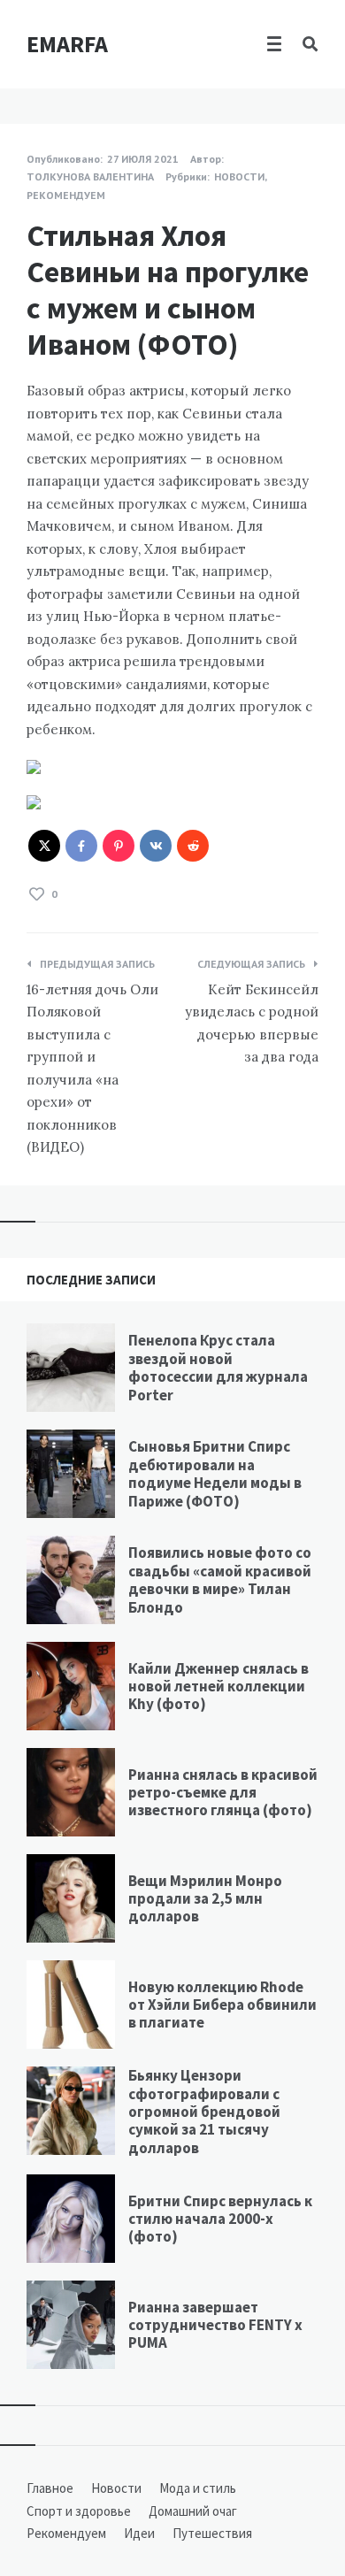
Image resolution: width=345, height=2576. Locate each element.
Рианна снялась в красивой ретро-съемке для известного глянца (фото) (223, 1793)
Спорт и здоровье (79, 2511)
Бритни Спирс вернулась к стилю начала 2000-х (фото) (220, 2219)
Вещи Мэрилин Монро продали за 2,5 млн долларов (205, 1899)
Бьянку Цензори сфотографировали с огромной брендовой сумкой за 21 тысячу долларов (204, 2112)
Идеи (139, 2533)
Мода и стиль (198, 2488)
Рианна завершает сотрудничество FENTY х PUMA (215, 2325)
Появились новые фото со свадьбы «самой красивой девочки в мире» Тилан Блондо (220, 1579)
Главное (50, 2488)
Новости (239, 176)
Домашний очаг (193, 2511)
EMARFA (67, 44)
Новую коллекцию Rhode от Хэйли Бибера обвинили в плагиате (222, 2005)
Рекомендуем (66, 195)
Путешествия (212, 2533)
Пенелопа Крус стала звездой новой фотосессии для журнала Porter (218, 1367)
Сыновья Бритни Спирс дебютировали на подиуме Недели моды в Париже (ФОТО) (215, 1473)
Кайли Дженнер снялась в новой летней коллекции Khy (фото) (218, 1687)
